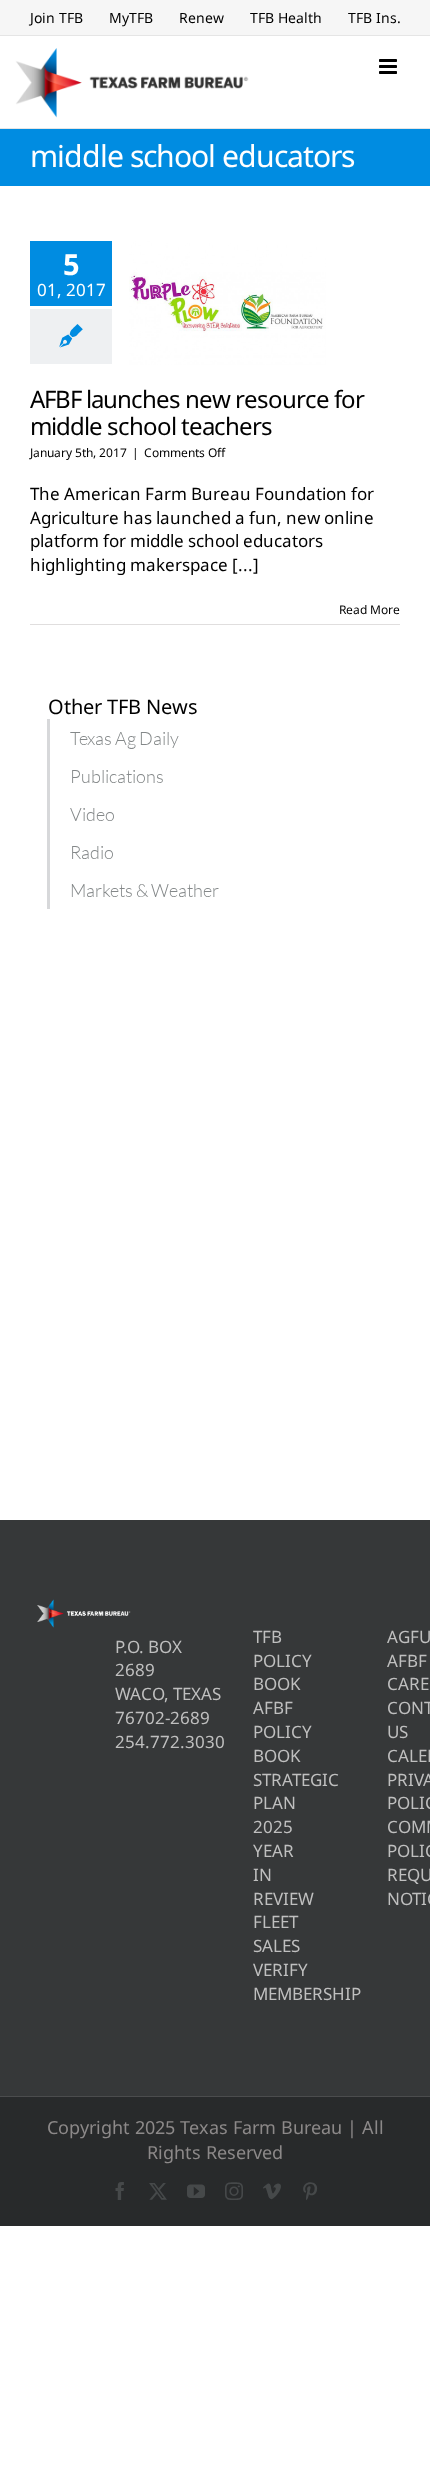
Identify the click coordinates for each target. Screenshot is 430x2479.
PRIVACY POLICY (393, 1791)
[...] (245, 564)
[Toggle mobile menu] (389, 66)
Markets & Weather (144, 890)
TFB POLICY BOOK (259, 1660)
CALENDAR (393, 1755)
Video (92, 814)
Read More (369, 609)
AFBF (393, 1660)
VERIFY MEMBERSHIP (259, 1981)
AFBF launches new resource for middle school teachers (197, 412)
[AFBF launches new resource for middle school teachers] (227, 303)
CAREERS (393, 1683)
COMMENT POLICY (393, 1838)
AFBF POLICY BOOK (259, 1731)
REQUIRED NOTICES (393, 1886)
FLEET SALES (259, 1933)
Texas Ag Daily (124, 738)
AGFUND (393, 1636)
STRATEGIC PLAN (259, 1791)
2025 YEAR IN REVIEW (259, 1862)
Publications (117, 776)
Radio (92, 852)
